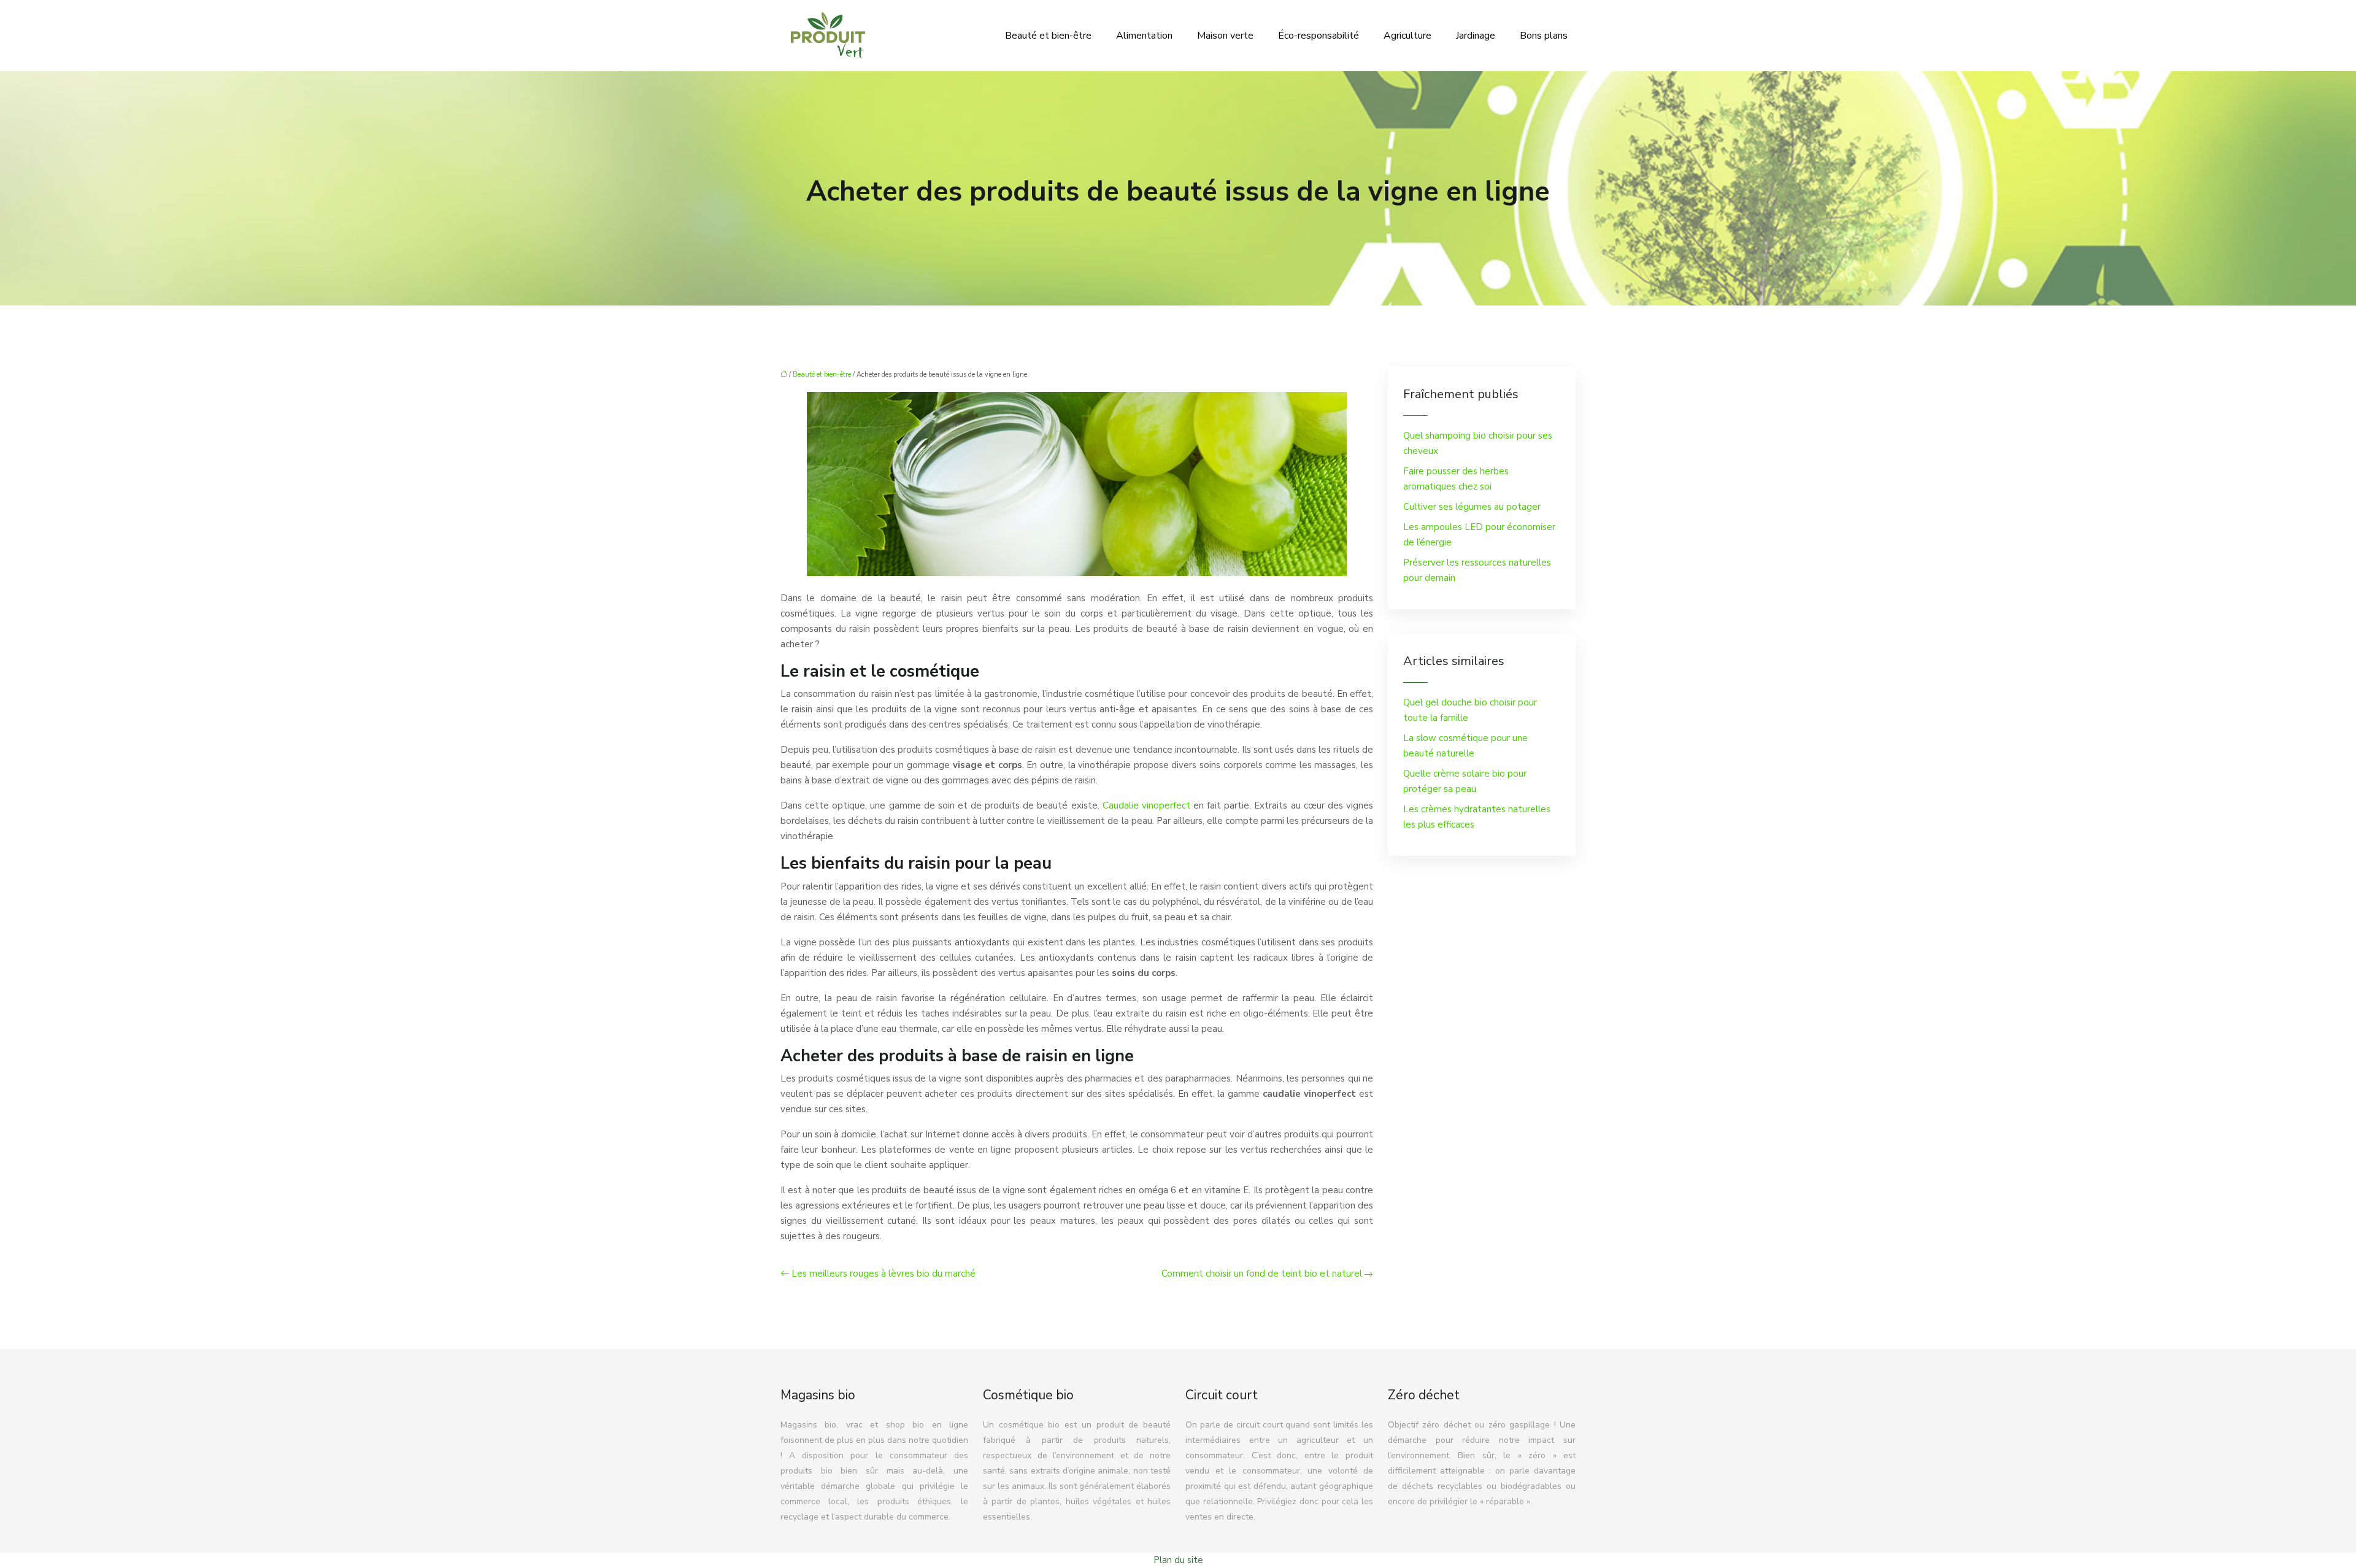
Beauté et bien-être (1048, 36)
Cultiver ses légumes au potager (1472, 507)
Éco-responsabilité (1319, 36)
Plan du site (1178, 1560)
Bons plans (1544, 36)
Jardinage (1476, 36)
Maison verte (1225, 36)
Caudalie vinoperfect (1146, 805)
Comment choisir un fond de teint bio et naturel (1262, 1274)
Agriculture (1407, 36)
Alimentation (1144, 36)
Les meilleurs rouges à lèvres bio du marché (883, 1274)
